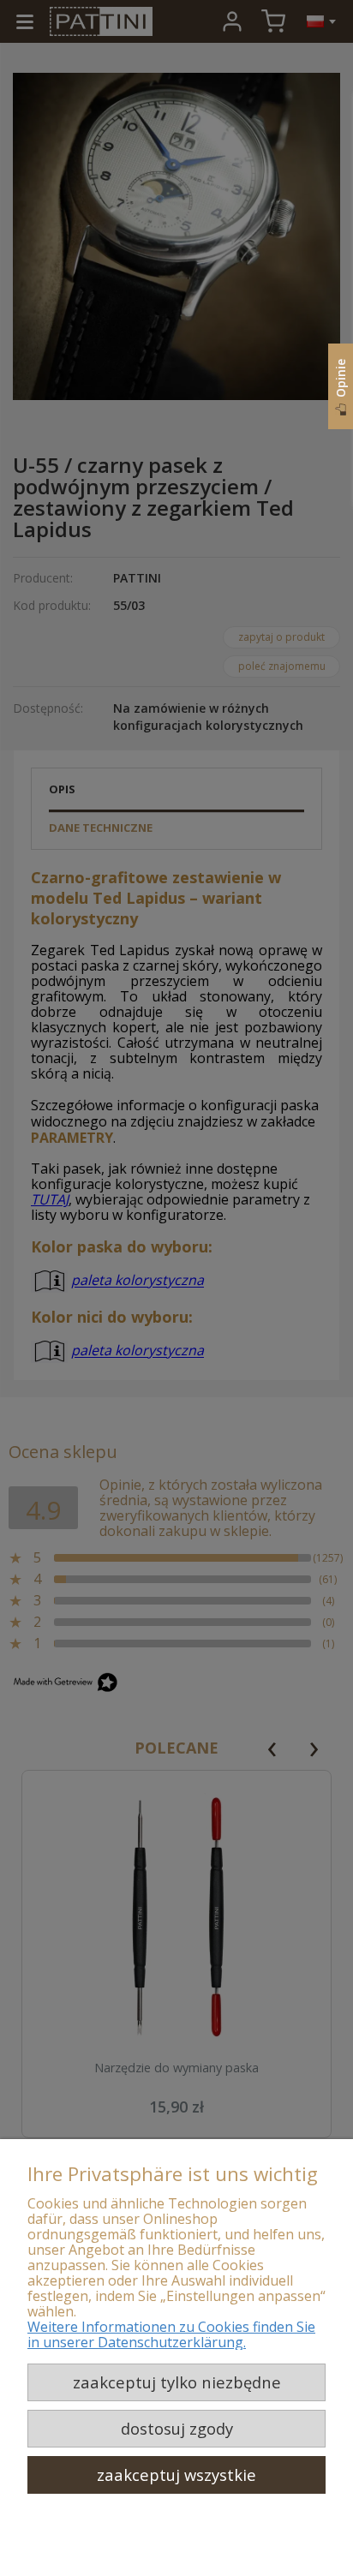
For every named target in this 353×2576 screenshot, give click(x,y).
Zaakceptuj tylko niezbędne (177, 2382)
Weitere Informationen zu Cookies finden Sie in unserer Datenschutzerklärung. (171, 2334)
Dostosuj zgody (177, 2428)
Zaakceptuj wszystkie (176, 2474)
